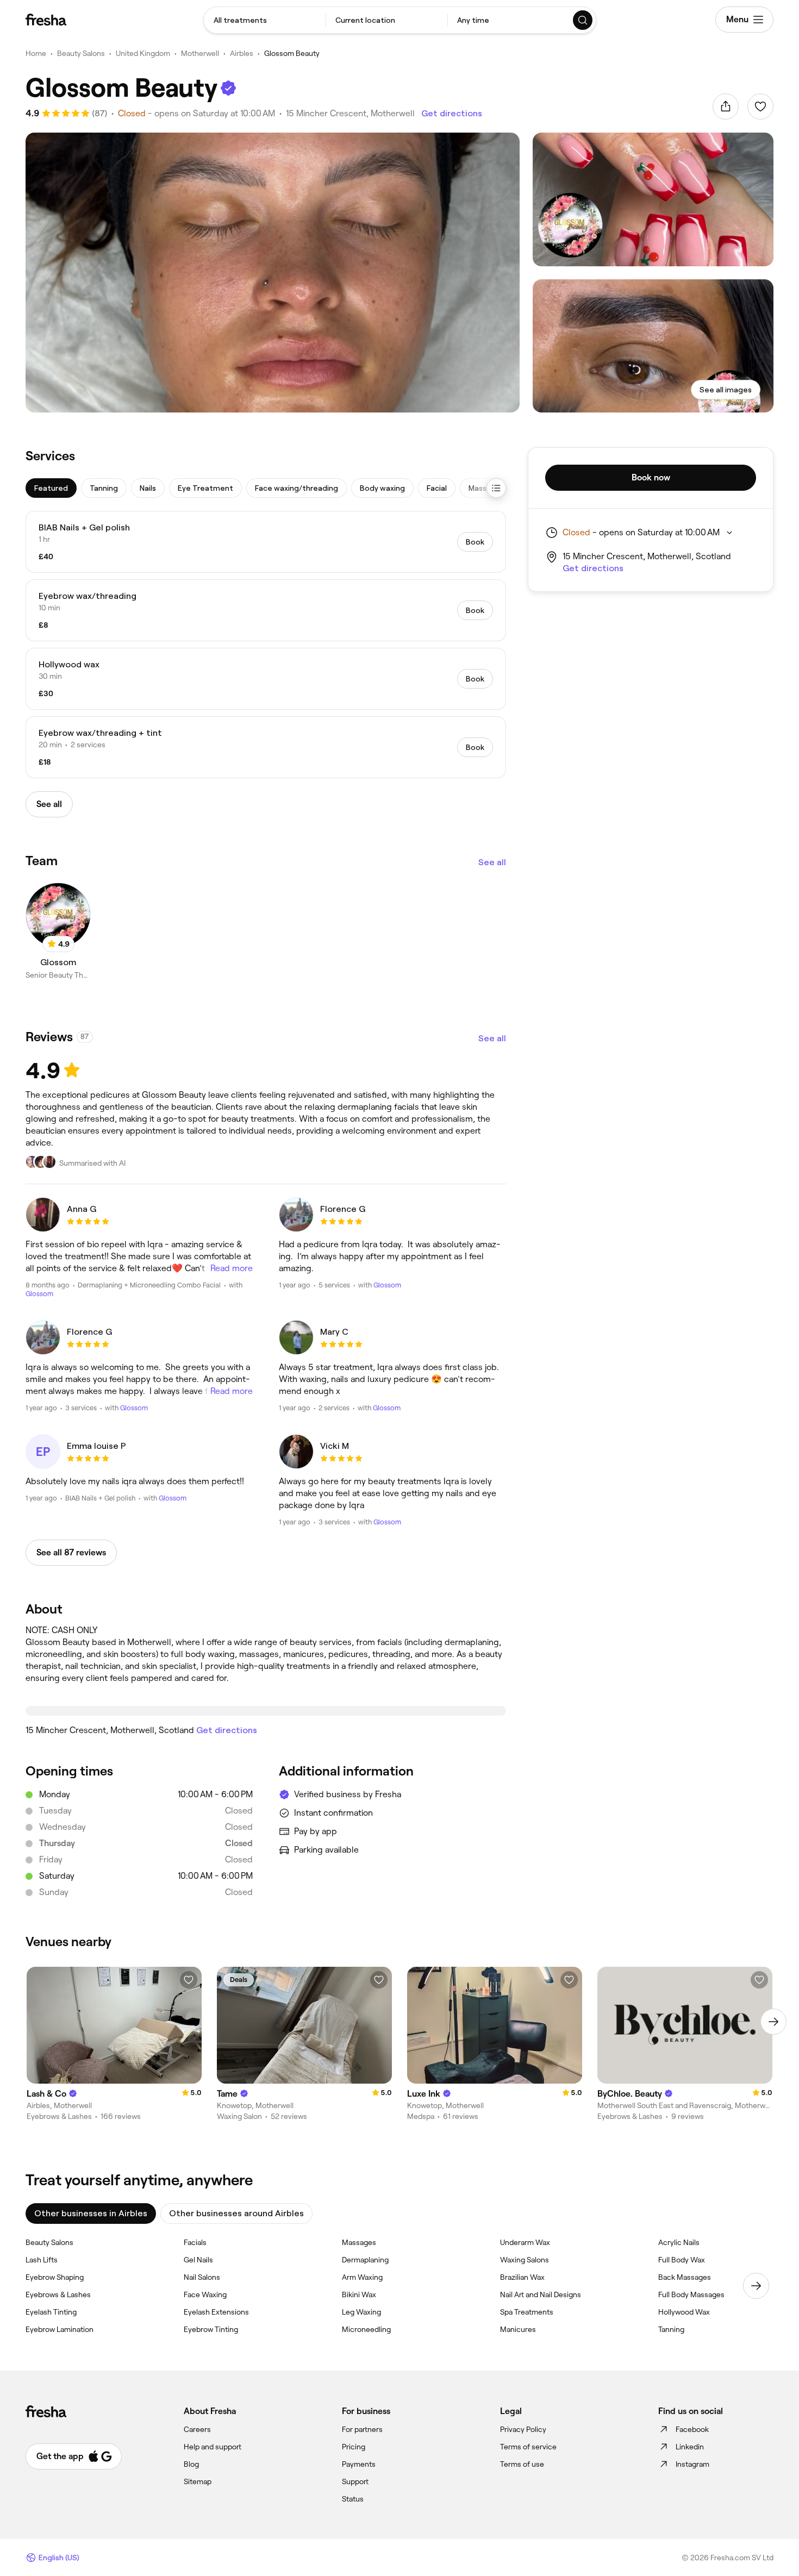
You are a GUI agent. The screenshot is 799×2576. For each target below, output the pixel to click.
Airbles (242, 53)
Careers (197, 2429)
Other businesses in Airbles (91, 2213)
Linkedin (690, 2447)
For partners (362, 2429)
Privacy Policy (523, 2429)
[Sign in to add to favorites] (760, 107)
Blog (191, 2464)
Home (36, 53)
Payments (359, 2464)
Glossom (39, 1294)
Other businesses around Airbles (236, 2213)
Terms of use (522, 2464)
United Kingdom (143, 53)
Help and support (213, 2447)
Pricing (354, 2447)
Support (355, 2481)
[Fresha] (46, 20)
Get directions (452, 113)
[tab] (51, 488)
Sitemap (198, 2481)
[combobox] (265, 20)
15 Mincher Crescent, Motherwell (350, 113)
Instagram (692, 2464)
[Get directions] (266, 1711)
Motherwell (200, 53)
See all (492, 862)
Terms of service (528, 2447)
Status (353, 2499)
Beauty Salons (81, 53)
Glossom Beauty (292, 53)
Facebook (692, 2429)
